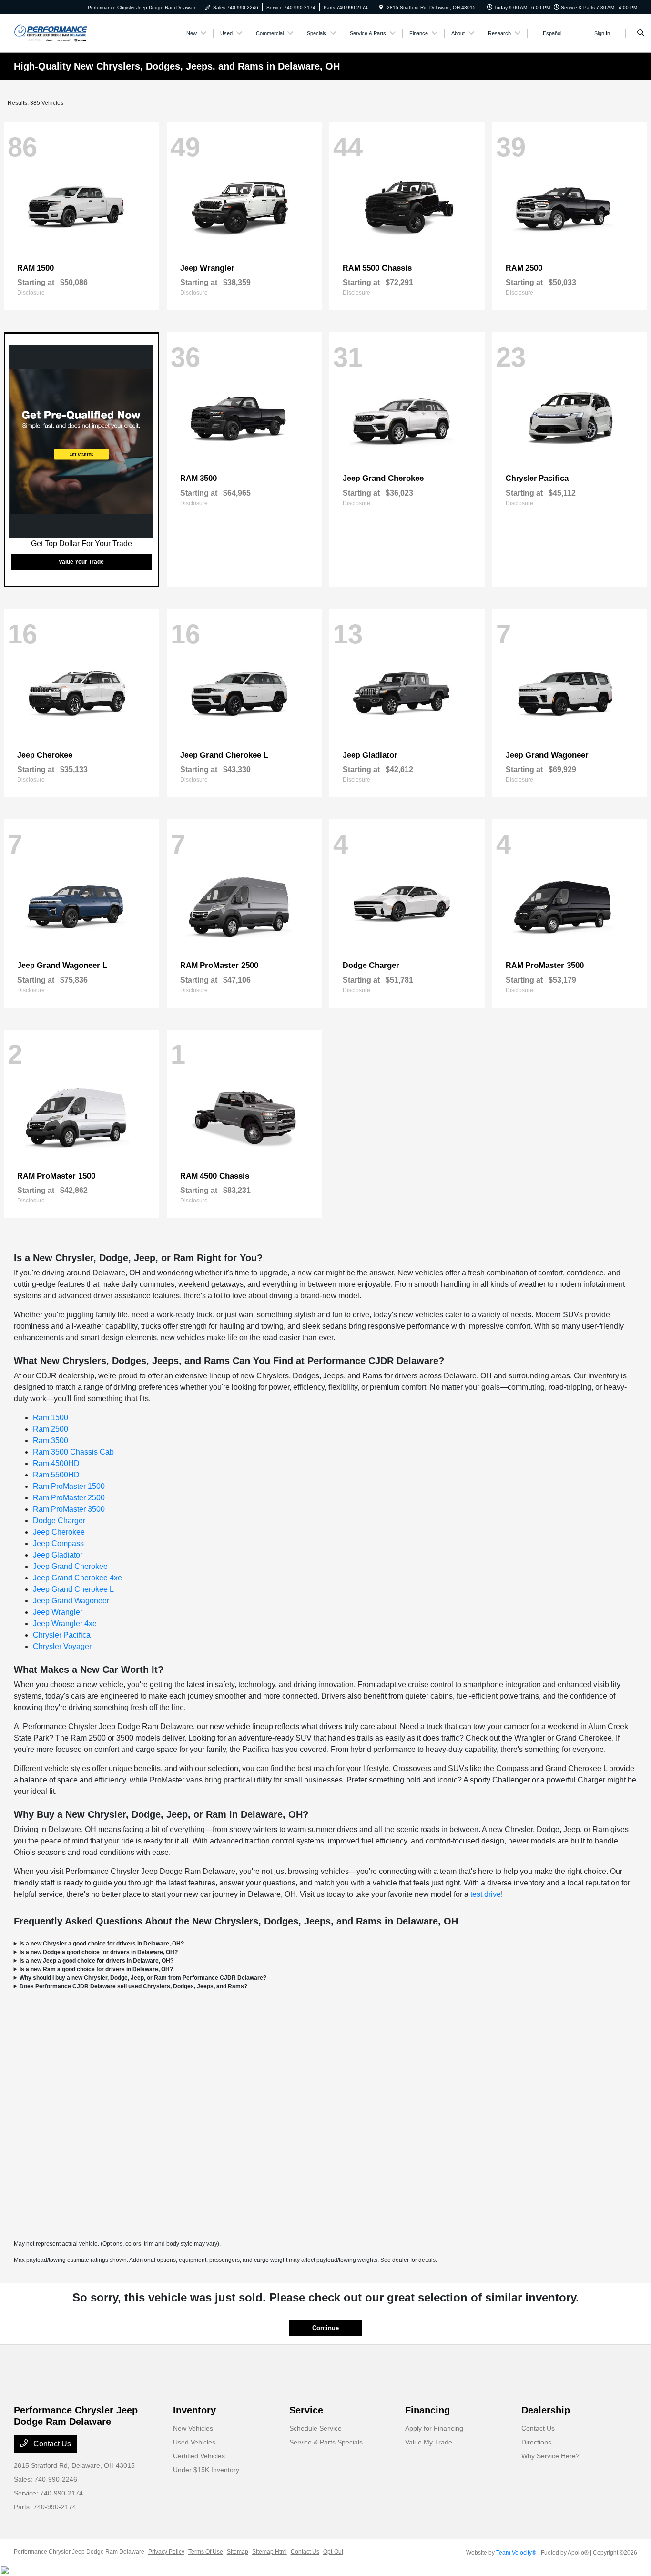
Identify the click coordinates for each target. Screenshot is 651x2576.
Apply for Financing (434, 2428)
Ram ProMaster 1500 (69, 1486)
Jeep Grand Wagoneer (71, 1601)
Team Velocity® (516, 2553)
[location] (381, 7)
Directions (536, 2442)
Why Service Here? (550, 2456)
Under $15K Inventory (206, 2470)
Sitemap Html (270, 2552)
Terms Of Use (206, 2552)
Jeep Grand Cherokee (70, 1566)
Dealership (546, 2410)
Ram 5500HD (56, 1475)
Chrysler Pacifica (62, 1635)
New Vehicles (193, 2428)
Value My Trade (429, 2442)
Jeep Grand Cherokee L (73, 1589)
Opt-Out (333, 2552)
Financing (427, 2410)
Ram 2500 (51, 1429)
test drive (486, 1894)
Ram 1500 (51, 1418)
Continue (325, 2328)
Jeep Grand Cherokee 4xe (77, 1578)
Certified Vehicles (199, 2456)
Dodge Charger (59, 1521)
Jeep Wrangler (58, 1612)
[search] (641, 33)
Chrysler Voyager (62, 1646)
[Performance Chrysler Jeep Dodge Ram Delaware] (51, 33)
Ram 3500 (51, 1441)
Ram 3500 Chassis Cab (73, 1452)
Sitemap (238, 2552)
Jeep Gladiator (58, 1555)
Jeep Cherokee (59, 1532)
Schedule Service (315, 2428)
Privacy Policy (166, 2552)
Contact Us (51, 2444)
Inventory (194, 2410)
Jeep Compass (58, 1543)
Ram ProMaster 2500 (69, 1498)
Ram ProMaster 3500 (69, 1509)
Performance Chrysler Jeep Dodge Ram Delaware (79, 2552)
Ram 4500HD (56, 1463)
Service (306, 2410)
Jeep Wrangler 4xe (65, 1624)
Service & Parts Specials (326, 2442)
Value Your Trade (81, 562)
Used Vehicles (194, 2442)
